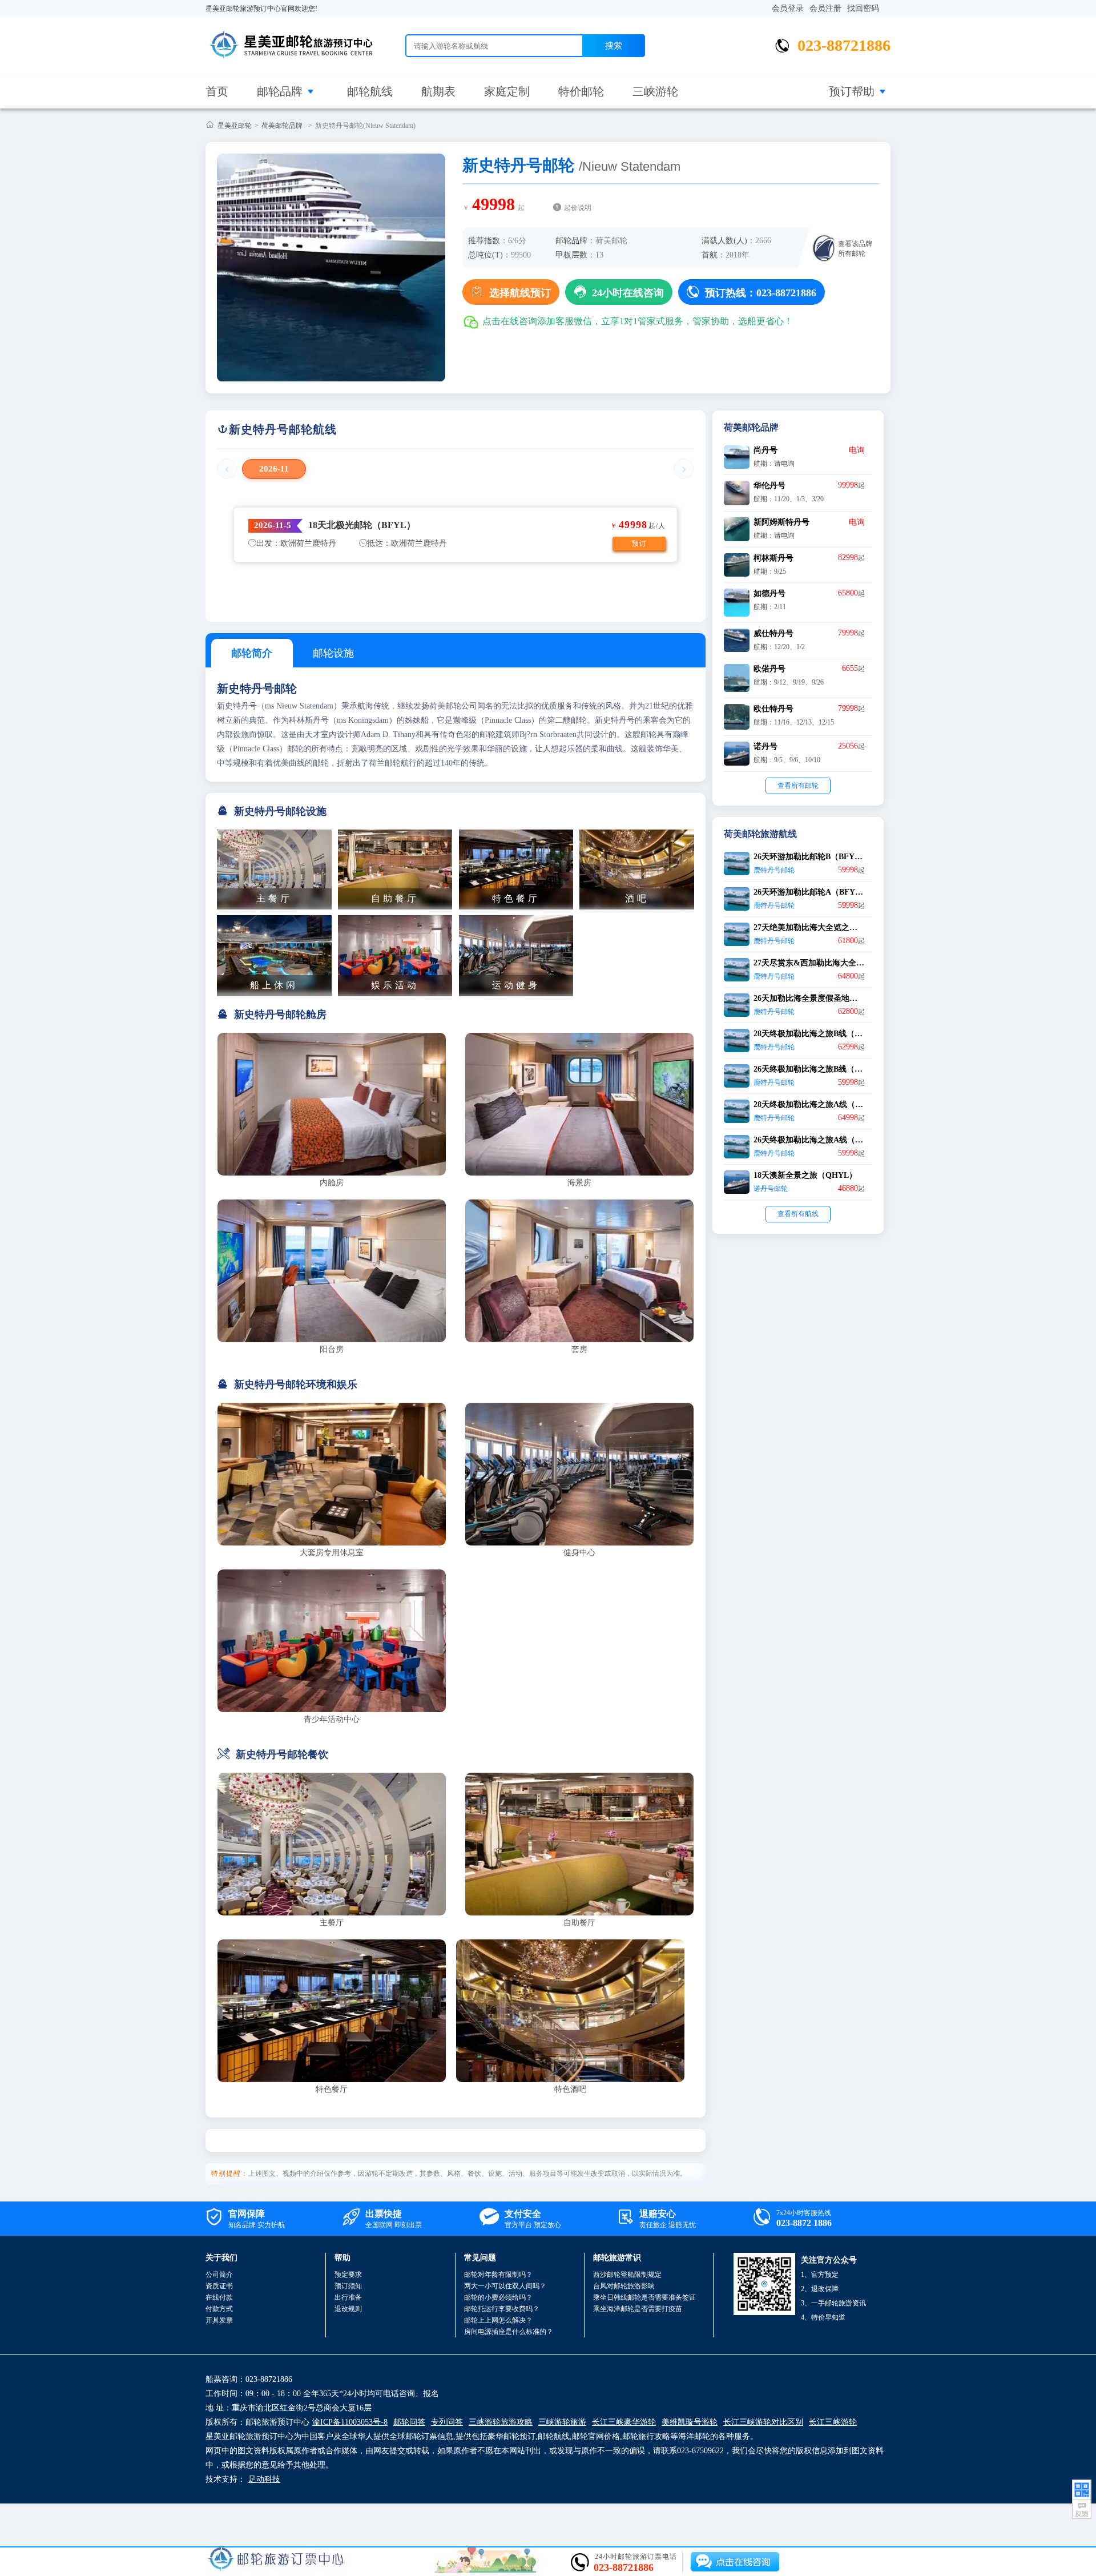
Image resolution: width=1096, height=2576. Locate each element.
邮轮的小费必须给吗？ (498, 2297)
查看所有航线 (798, 1214)
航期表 (438, 91)
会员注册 (825, 8)
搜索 (614, 45)
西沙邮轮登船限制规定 (627, 2275)
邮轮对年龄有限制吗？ (498, 2275)
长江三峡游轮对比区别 (763, 2422)
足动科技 (264, 2479)
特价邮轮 (581, 91)
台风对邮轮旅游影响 (624, 2286)
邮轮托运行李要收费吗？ (502, 2309)
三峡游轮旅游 (562, 2422)
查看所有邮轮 (798, 786)
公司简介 (219, 2275)
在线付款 (219, 2297)
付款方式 (219, 2309)
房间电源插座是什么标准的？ (509, 2332)
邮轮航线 (370, 91)
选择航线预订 (511, 292)
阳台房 (332, 1349)
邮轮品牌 (280, 91)
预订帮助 (852, 91)
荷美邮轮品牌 (282, 126)
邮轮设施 (333, 653)
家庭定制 (507, 91)
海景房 (579, 1183)
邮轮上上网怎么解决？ (498, 2320)
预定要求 (348, 2275)
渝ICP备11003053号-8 (350, 2422)
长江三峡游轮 (833, 2422)
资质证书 (219, 2286)
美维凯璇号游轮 (690, 2422)
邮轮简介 (252, 653)
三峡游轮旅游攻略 (501, 2422)
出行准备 (348, 2297)
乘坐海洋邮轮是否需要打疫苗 (638, 2309)
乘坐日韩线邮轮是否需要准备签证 (644, 2297)
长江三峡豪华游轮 (624, 2422)
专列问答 (447, 2422)
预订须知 (348, 2286)
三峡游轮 (655, 91)
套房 (579, 1349)
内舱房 (332, 1183)
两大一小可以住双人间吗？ (505, 2286)
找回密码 (863, 8)
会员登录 (788, 8)
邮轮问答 (409, 2422)
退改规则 (348, 2309)
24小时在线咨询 (619, 292)
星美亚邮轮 (235, 126)
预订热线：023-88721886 (752, 292)
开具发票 (219, 2320)
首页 (217, 91)
